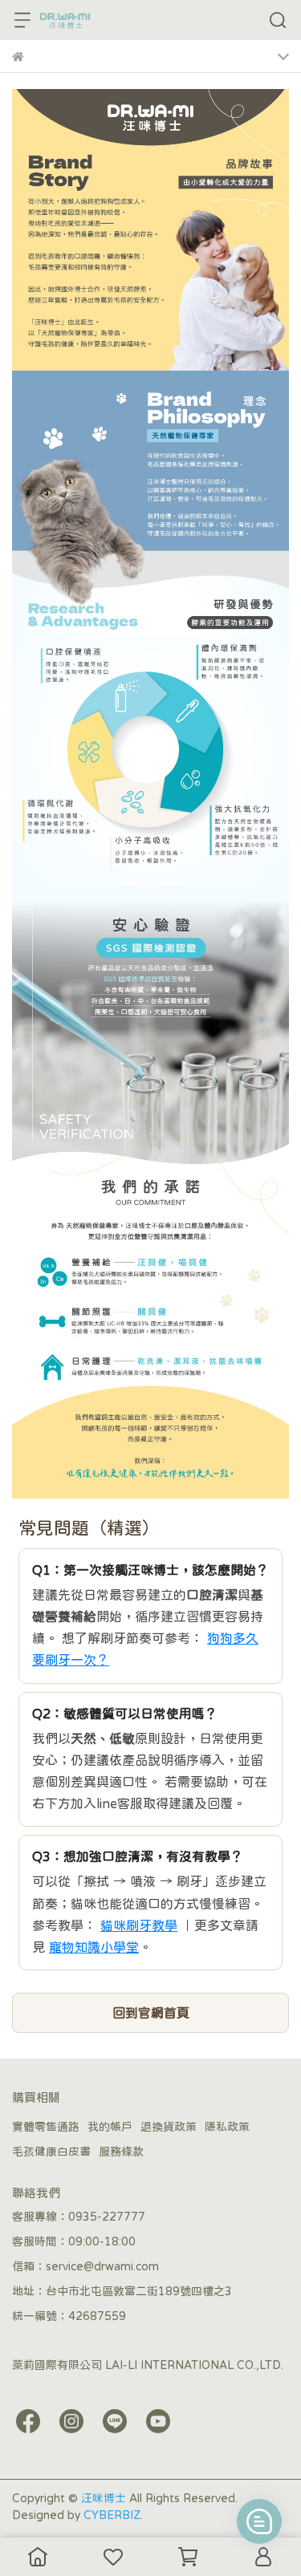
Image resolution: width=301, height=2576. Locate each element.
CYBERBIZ (112, 2515)
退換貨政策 (169, 2127)
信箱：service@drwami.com (85, 2266)
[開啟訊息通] (259, 2521)
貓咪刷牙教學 (139, 1925)
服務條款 (121, 2152)
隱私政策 (227, 2127)
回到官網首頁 (151, 2013)
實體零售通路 (46, 2127)
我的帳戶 (110, 2127)
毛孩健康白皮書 (51, 2152)
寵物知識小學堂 (94, 1947)
